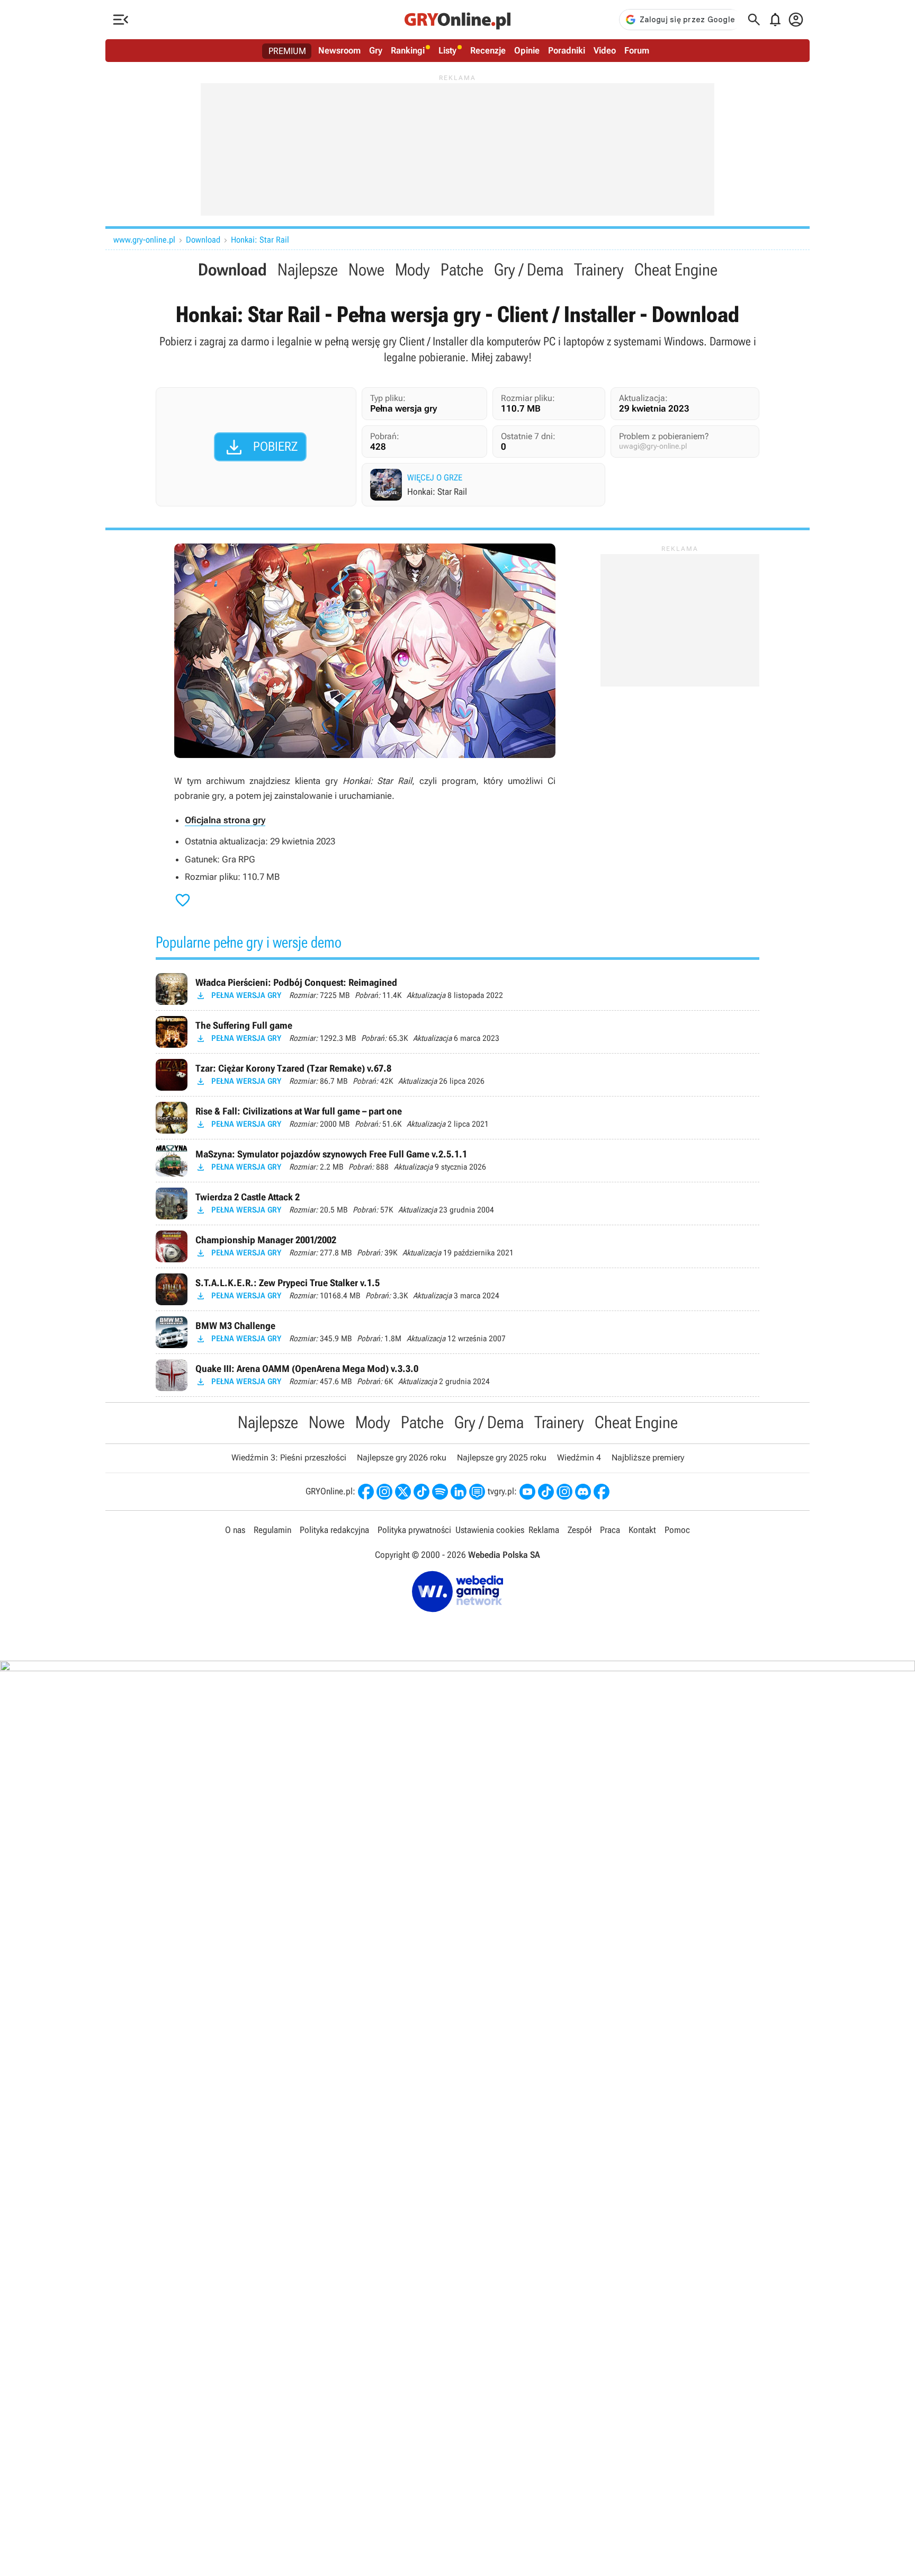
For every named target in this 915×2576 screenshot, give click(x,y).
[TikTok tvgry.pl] (546, 1492)
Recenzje (488, 50)
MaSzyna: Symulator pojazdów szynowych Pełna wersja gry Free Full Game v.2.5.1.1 (457, 1161)
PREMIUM (287, 51)
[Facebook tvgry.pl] (602, 1492)
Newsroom (339, 50)
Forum (637, 50)
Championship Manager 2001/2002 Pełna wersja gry (457, 1246)
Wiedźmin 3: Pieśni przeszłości (289, 1458)
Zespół (580, 1530)
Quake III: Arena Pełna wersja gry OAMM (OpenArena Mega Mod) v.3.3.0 (457, 1375)
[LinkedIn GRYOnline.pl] (459, 1492)
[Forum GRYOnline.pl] (477, 1492)
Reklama (544, 1530)
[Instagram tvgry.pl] (564, 1492)
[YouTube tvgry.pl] (527, 1492)
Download (203, 240)
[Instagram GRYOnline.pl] (384, 1492)
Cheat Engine (676, 270)
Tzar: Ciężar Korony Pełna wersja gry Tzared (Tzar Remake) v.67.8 (457, 1075)
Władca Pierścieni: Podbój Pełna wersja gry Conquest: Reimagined (457, 989)
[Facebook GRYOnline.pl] (366, 1492)
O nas (235, 1530)
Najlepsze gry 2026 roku (402, 1458)
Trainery (599, 270)
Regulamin (272, 1530)
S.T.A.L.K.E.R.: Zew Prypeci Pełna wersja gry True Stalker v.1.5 (457, 1289)
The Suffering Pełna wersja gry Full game (457, 1032)
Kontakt (642, 1530)
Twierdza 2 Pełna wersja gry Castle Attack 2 (457, 1204)
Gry (376, 50)
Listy (447, 50)
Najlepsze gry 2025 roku (502, 1458)
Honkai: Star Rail (260, 240)
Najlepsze (308, 270)
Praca (610, 1530)
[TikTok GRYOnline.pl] (421, 1492)
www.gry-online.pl (144, 240)
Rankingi (408, 50)
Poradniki (567, 50)
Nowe (366, 270)
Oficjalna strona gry (225, 820)
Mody (412, 270)
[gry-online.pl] (457, 20)
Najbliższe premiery (648, 1458)
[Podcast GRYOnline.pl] (440, 1492)
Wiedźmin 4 (579, 1458)
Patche (462, 270)
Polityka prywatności (414, 1530)
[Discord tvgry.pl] (583, 1492)
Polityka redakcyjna (334, 1530)
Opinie (527, 50)
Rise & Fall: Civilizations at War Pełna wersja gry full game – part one (457, 1118)
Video (605, 50)
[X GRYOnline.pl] (403, 1492)
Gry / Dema (529, 270)
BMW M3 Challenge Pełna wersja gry (457, 1332)
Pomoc (677, 1530)
